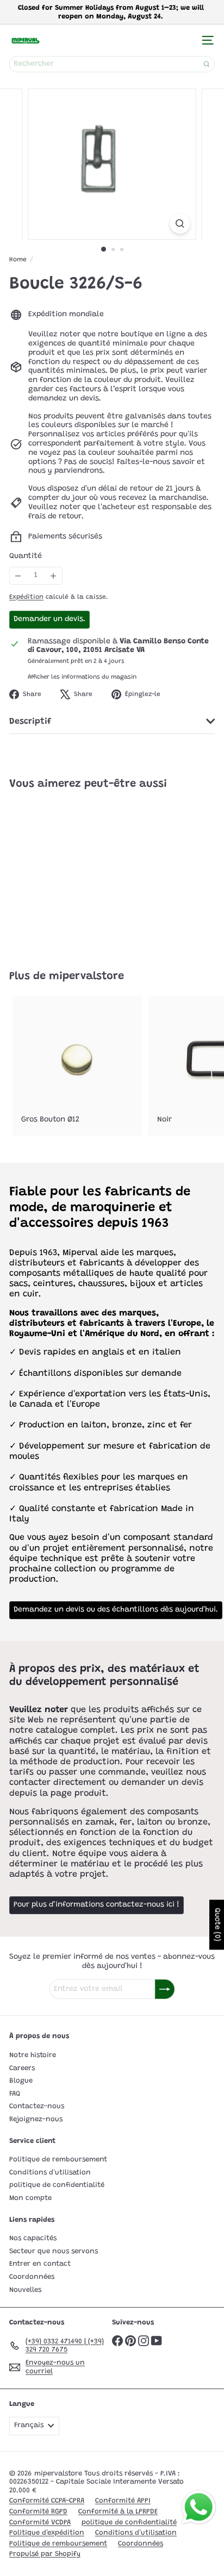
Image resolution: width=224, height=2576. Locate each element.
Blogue (21, 2081)
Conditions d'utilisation (50, 2173)
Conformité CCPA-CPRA (47, 2501)
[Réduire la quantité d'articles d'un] (18, 576)
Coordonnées (32, 2277)
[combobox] (112, 64)
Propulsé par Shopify (45, 2554)
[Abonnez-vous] (165, 1989)
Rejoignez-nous (36, 2119)
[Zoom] (180, 224)
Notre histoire (33, 2055)
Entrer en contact (40, 2264)
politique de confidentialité (57, 2185)
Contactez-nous (37, 2106)
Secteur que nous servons (54, 2251)
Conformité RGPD (38, 2512)
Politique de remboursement (58, 2160)
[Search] (207, 64)
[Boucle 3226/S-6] (77, 874)
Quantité (26, 556)
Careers (22, 2068)
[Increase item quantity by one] (54, 576)
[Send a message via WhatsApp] (199, 2507)
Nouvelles (25, 2290)
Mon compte (30, 2198)
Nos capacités (33, 2238)
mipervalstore (86, 976)
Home (18, 260)
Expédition (26, 597)
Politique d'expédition (47, 2533)
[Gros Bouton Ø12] (77, 1066)
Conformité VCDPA (40, 2522)
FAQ (15, 2094)
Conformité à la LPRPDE (118, 2512)
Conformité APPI (123, 2501)
